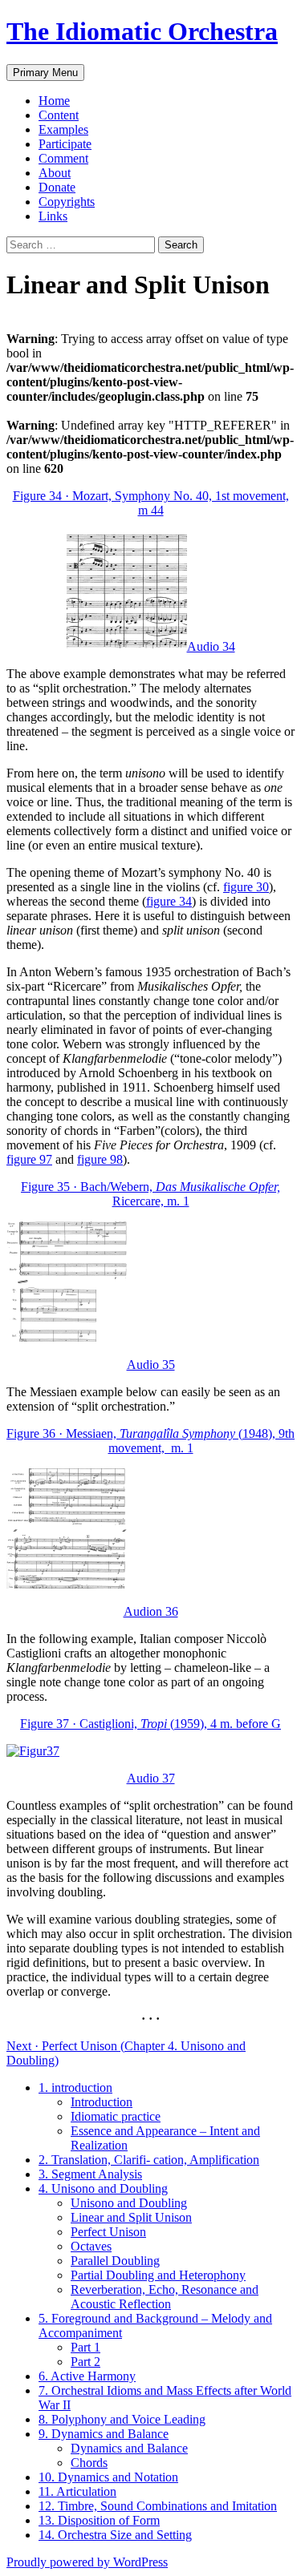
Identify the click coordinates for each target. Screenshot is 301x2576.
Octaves (91, 2246)
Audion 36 (151, 1611)
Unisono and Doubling (129, 2203)
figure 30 (246, 887)
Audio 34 (211, 646)
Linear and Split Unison (131, 2217)
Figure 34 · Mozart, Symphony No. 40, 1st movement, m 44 (151, 503)
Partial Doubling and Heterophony (158, 2275)
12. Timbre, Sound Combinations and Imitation (158, 2506)
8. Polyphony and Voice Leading (122, 2419)
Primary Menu (45, 73)
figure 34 (169, 901)
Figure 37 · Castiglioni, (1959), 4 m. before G (150, 1724)
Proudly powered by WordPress (87, 2562)
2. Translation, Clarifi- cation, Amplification (149, 2160)
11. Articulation (77, 2491)
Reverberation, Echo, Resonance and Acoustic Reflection (165, 2297)
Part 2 (85, 2362)
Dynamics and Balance (129, 2448)
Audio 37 (151, 1778)
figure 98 (100, 1159)
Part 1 (85, 2347)
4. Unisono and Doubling (103, 2188)
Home (54, 101)
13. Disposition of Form (99, 2520)
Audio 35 (151, 1365)
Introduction (102, 2102)
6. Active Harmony (87, 2376)
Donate (57, 187)
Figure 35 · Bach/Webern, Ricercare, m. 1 (150, 1194)
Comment (63, 158)
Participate (65, 144)
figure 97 (29, 1159)
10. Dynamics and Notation (108, 2477)
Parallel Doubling (115, 2261)
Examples (63, 129)
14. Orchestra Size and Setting (115, 2535)
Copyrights (67, 202)
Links (53, 216)
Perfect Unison (108, 2232)
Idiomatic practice (116, 2116)
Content (59, 115)
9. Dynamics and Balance (104, 2434)
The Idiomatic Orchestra (142, 31)
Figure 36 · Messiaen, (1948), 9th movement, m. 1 (150, 1441)
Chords (89, 2463)
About (55, 173)
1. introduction (75, 2087)
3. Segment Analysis (90, 2174)
